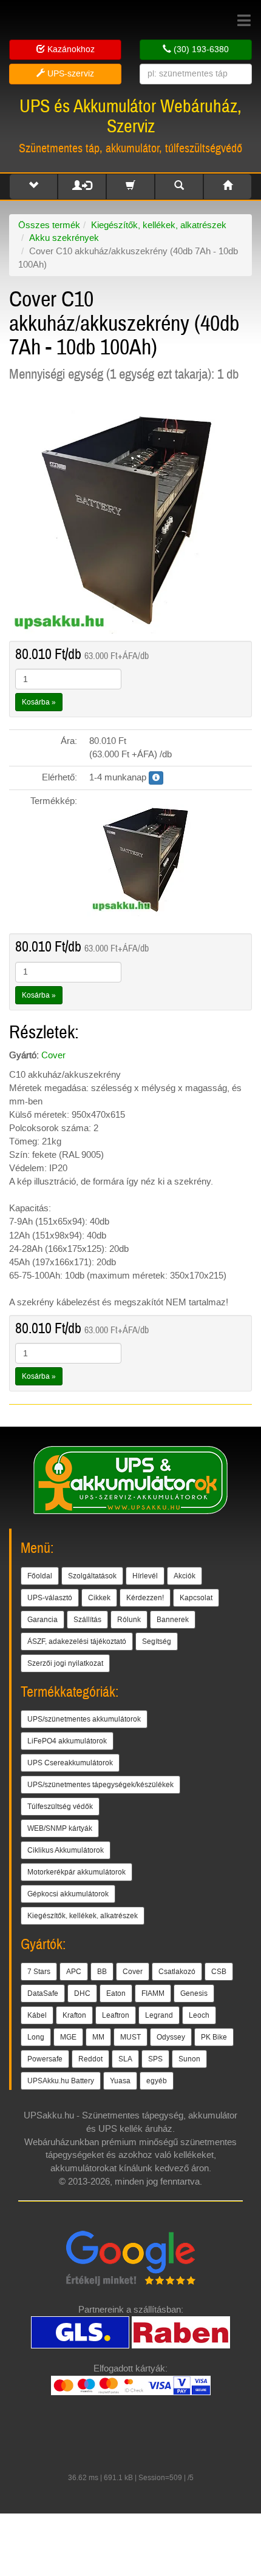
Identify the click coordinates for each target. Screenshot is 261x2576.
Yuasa (120, 2081)
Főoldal (40, 1576)
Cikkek (99, 1598)
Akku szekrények (64, 238)
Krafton (74, 2015)
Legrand (159, 2015)
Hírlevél (145, 1576)
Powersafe (45, 2059)
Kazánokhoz (70, 49)
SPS (155, 2059)
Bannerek (173, 1620)
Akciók (185, 1576)
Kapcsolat (196, 1598)
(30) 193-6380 (200, 49)
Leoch (199, 2015)
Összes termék (49, 225)
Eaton (116, 1993)
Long (36, 2037)
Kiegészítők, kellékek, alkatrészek (159, 225)
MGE (68, 2037)
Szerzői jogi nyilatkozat (65, 1663)
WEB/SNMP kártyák (60, 1828)
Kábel (37, 2015)
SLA (125, 2059)
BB (102, 1972)
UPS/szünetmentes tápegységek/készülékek (100, 1785)
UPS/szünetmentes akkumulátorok (84, 1719)
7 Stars (39, 1972)
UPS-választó (50, 1598)
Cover (53, 1055)
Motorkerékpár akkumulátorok (76, 1872)
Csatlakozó (177, 1972)
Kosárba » (39, 702)
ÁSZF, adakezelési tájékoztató (77, 1641)
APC (74, 1972)
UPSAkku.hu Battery (61, 2081)
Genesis (194, 1993)
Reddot (90, 2059)
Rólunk (129, 1620)
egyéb (157, 2081)
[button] (33, 187)
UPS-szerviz (69, 74)
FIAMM (153, 1993)
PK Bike (214, 2037)
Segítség (157, 1641)
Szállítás (87, 1620)
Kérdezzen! (145, 1598)
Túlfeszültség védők (60, 1807)
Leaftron (116, 2015)
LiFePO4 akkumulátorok (67, 1741)
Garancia (42, 1620)
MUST (130, 2037)
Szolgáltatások (92, 1576)
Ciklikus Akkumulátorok (66, 1850)
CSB (219, 1972)
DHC (82, 1993)
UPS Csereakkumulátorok (70, 1763)
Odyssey (171, 2037)
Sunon (189, 2059)
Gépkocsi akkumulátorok (68, 1894)
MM (98, 2037)
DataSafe (43, 1993)
